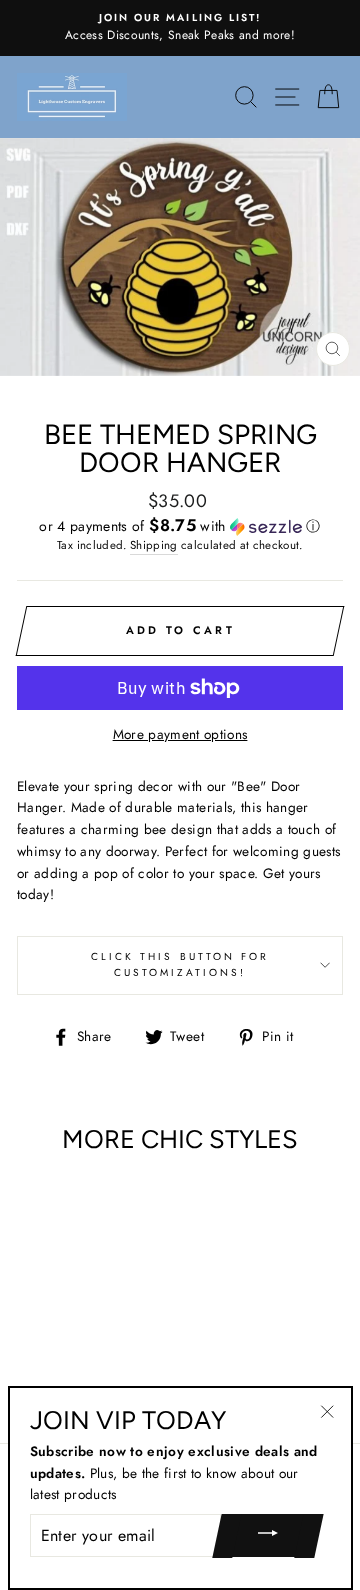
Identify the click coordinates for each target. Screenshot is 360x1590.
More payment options (180, 734)
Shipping (154, 545)
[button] (180, 526)
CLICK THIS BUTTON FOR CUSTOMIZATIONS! (180, 964)
